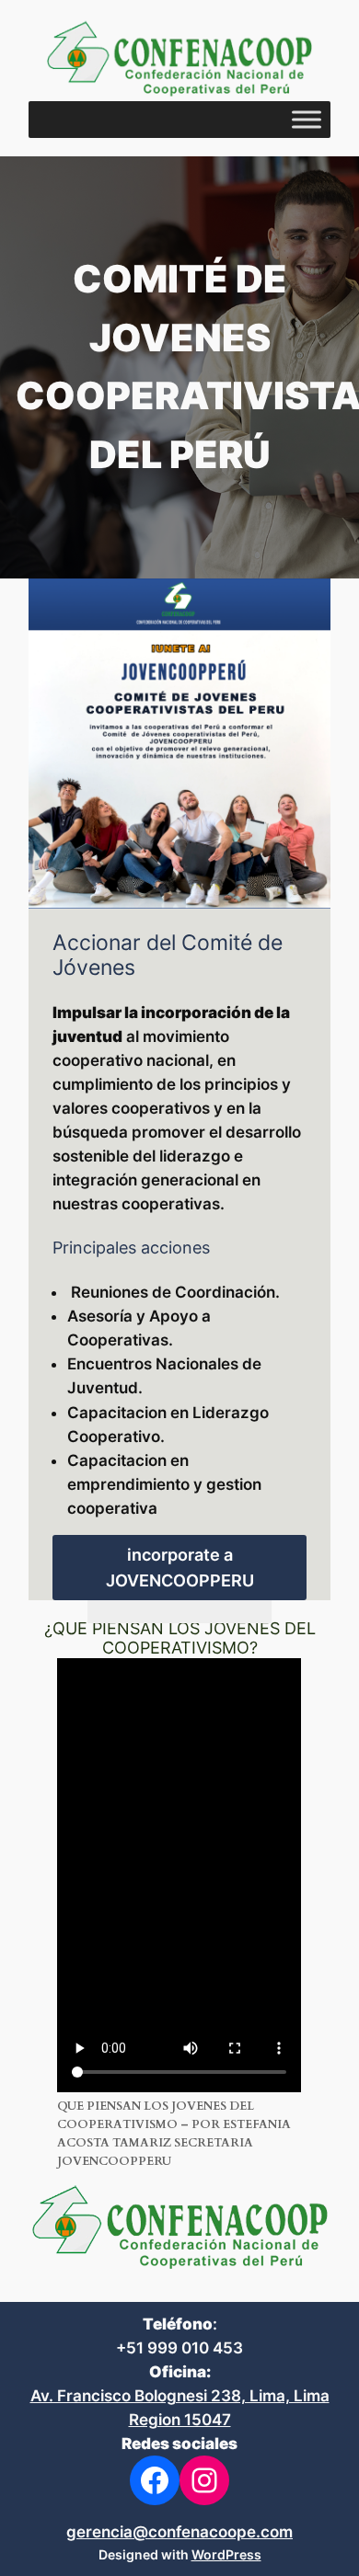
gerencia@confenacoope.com (179, 2532)
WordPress (226, 2554)
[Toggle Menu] (307, 119)
